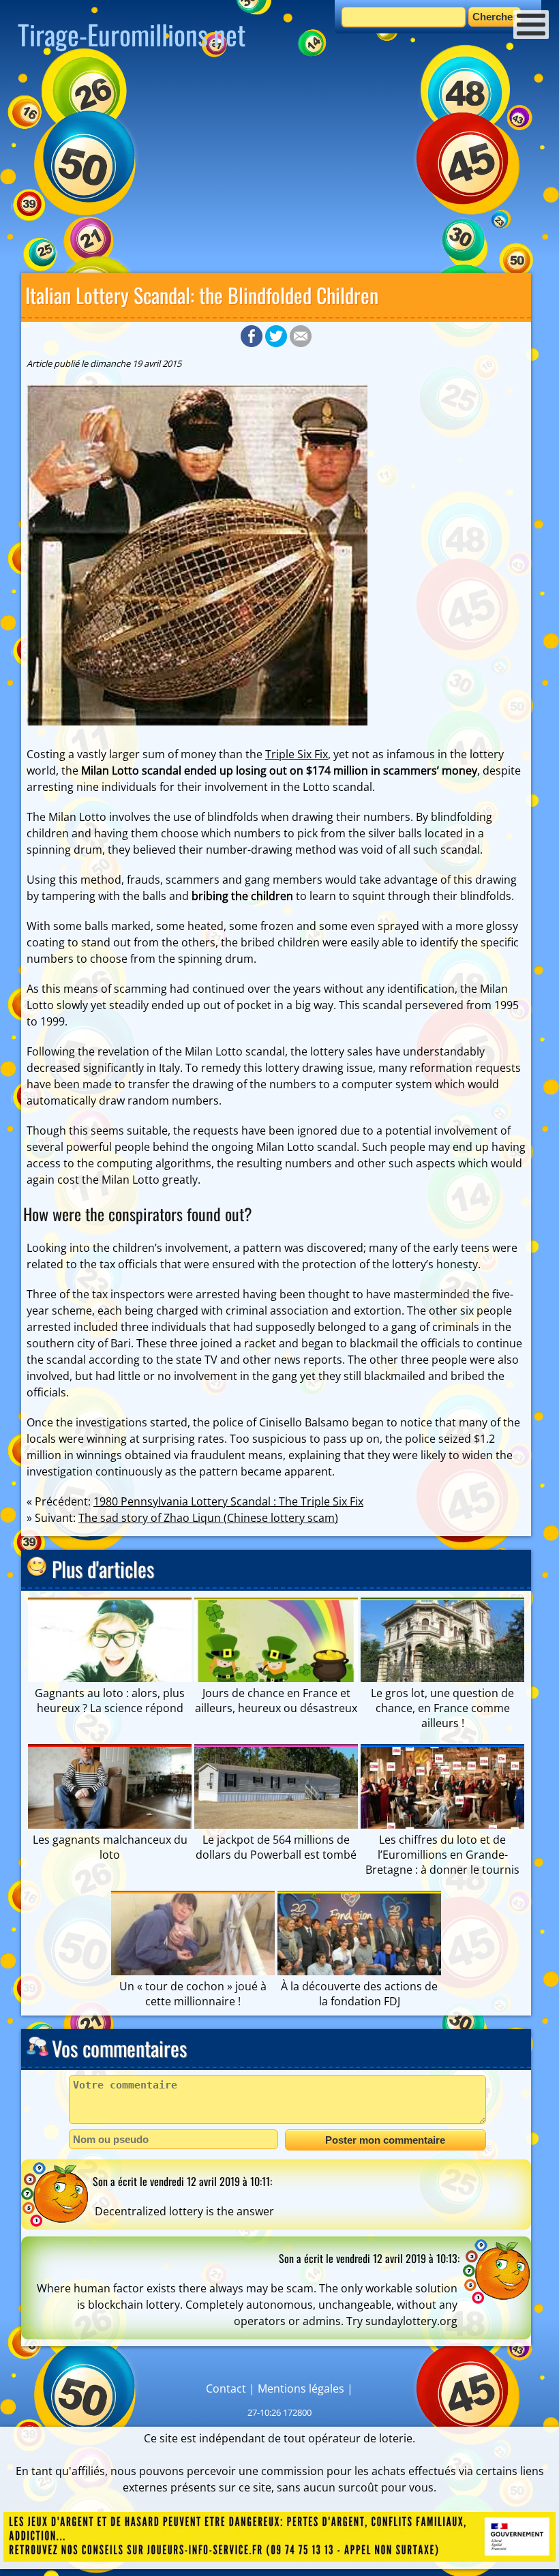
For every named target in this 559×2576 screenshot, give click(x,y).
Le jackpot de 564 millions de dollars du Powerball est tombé (276, 1847)
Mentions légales (301, 2388)
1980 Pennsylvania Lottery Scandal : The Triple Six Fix (228, 1501)
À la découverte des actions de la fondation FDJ (359, 1994)
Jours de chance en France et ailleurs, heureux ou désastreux (276, 1701)
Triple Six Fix (297, 754)
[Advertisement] (279, 167)
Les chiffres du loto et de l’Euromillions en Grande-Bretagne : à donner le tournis (442, 1855)
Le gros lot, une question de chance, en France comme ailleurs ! (442, 1708)
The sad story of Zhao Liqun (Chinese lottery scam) (208, 1518)
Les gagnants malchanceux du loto (110, 1847)
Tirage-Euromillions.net (132, 34)
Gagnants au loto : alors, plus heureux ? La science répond (110, 1701)
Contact (226, 2388)
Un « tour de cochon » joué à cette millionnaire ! (193, 1994)
